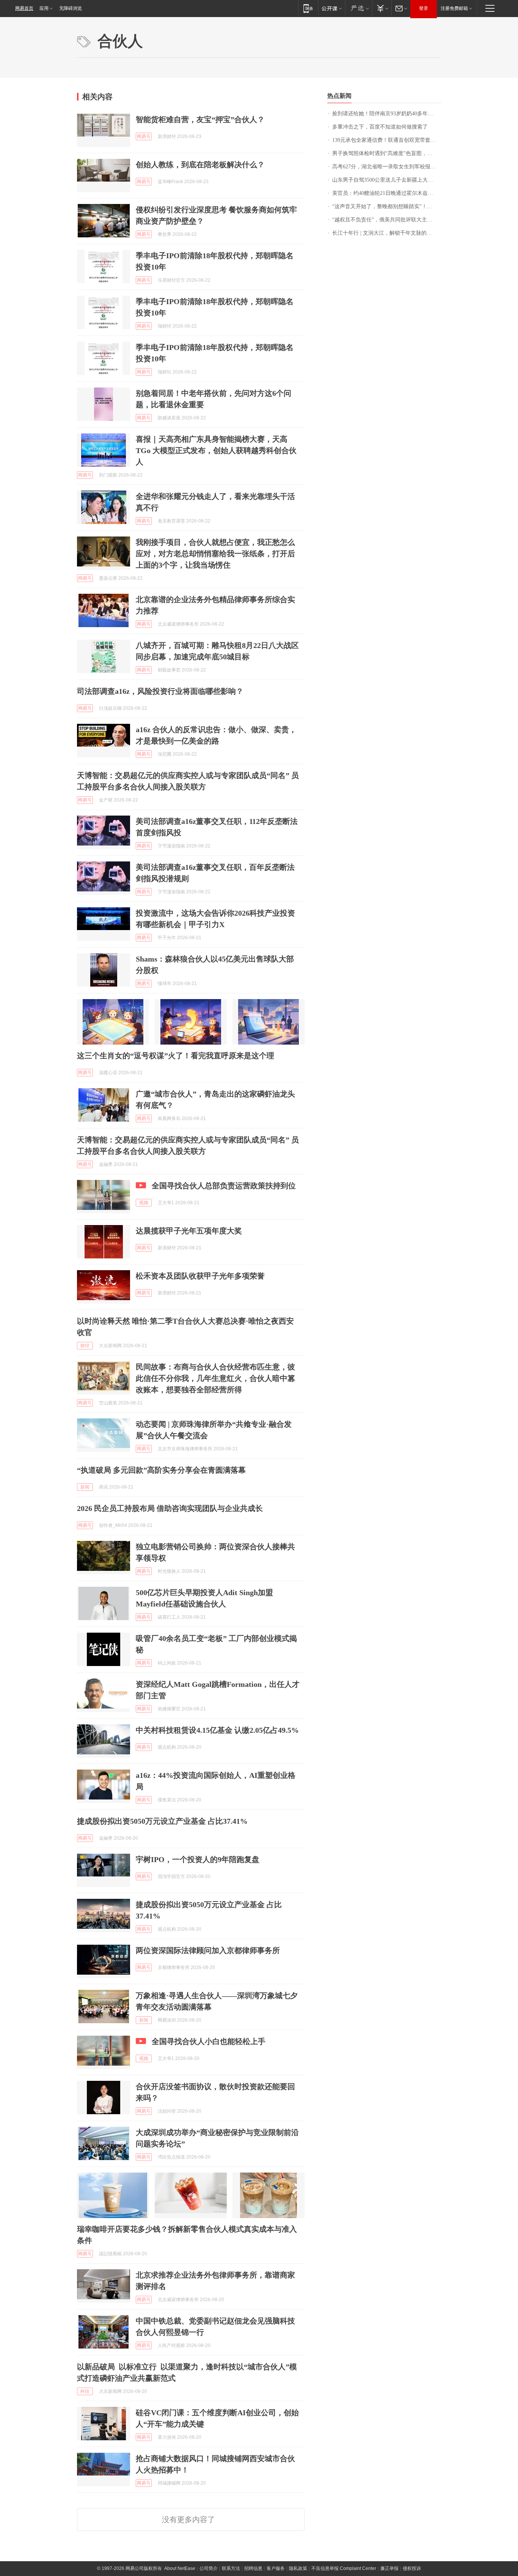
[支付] (382, 8)
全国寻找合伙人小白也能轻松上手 (209, 2041)
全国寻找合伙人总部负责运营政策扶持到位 (224, 1186)
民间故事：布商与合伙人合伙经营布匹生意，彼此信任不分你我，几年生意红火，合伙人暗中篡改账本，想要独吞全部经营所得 (215, 1378)
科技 (85, 2391)
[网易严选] (359, 8)
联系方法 (231, 2568)
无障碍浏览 (71, 8)
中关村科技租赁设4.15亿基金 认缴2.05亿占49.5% (217, 1730)
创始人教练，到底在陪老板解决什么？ (200, 165)
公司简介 (209, 2568)
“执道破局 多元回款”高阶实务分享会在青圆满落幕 (161, 1470)
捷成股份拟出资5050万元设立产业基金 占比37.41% (162, 1821)
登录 (424, 8)
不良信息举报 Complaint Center (344, 2568)
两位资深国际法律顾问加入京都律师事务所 (208, 1950)
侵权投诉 (412, 2568)
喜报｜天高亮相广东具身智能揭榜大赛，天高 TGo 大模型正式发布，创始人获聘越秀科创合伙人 (216, 450)
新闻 (85, 1487)
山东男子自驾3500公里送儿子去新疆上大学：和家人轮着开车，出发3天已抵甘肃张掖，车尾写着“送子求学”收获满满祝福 (387, 180)
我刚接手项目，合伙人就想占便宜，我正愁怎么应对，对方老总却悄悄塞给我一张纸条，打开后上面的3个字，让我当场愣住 (215, 554)
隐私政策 (298, 2568)
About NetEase (180, 2568)
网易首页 (24, 8)
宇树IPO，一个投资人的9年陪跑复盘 (198, 1859)
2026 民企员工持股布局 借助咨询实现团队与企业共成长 (170, 1508)
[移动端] (308, 8)
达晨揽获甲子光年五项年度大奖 (189, 1231)
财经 (85, 1346)
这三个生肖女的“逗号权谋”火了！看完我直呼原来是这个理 (176, 1056)
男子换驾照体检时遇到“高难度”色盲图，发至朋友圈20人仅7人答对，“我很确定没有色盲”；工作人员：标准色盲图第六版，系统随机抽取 (387, 153)
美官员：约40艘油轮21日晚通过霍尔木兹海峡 (385, 193)
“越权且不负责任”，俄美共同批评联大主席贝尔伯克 (387, 220)
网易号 (144, 136)
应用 (44, 8)
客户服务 (276, 2568)
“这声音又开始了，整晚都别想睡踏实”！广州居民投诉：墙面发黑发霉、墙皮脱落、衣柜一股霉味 (387, 206)
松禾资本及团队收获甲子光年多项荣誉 (200, 1276)
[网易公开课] (332, 8)
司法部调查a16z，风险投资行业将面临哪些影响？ (160, 691)
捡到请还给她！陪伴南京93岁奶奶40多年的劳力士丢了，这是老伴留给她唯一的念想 (387, 114)
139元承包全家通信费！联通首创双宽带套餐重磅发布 (387, 140)
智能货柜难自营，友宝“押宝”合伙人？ (200, 119)
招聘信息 (253, 2568)
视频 (144, 1203)
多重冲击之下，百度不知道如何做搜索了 (380, 127)
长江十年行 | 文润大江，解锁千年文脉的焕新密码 (387, 233)
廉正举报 (389, 2568)
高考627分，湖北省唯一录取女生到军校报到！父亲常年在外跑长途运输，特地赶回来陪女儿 (387, 167)
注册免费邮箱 (454, 8)
